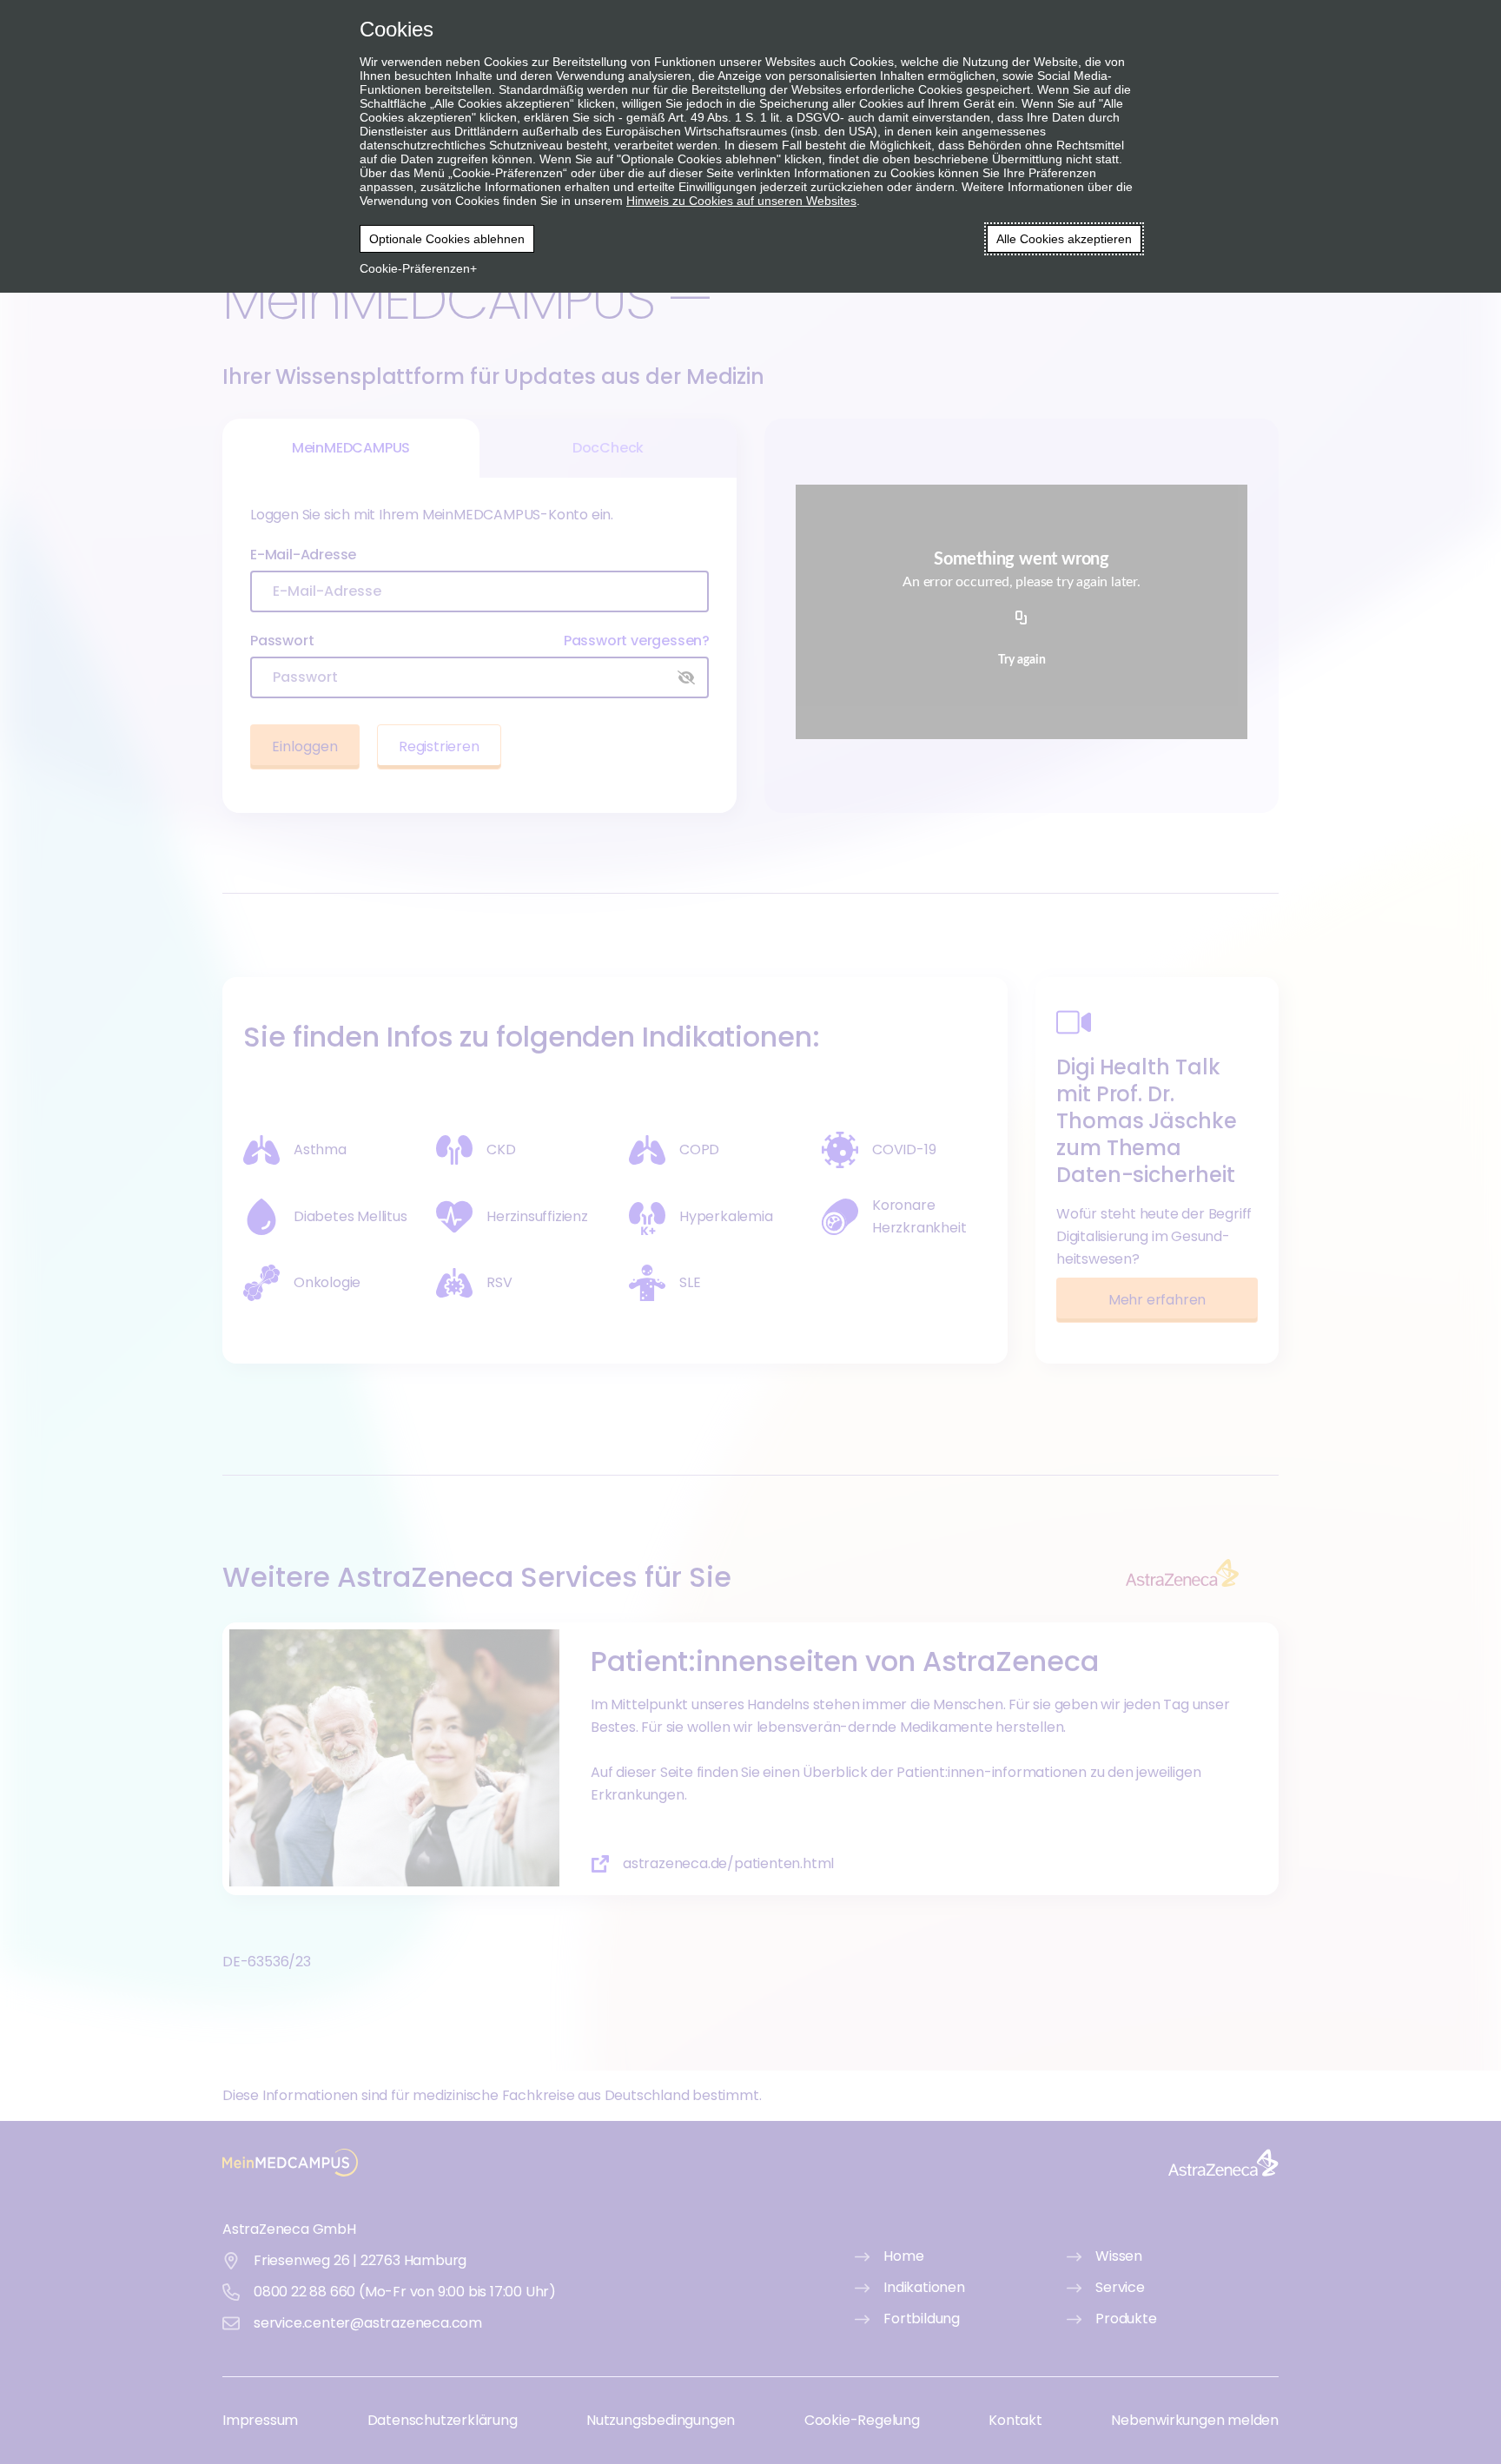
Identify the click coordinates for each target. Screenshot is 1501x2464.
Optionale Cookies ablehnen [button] (447, 239)
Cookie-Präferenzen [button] (415, 268)
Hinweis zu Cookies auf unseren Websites (741, 201)
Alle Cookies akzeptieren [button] (1064, 239)
